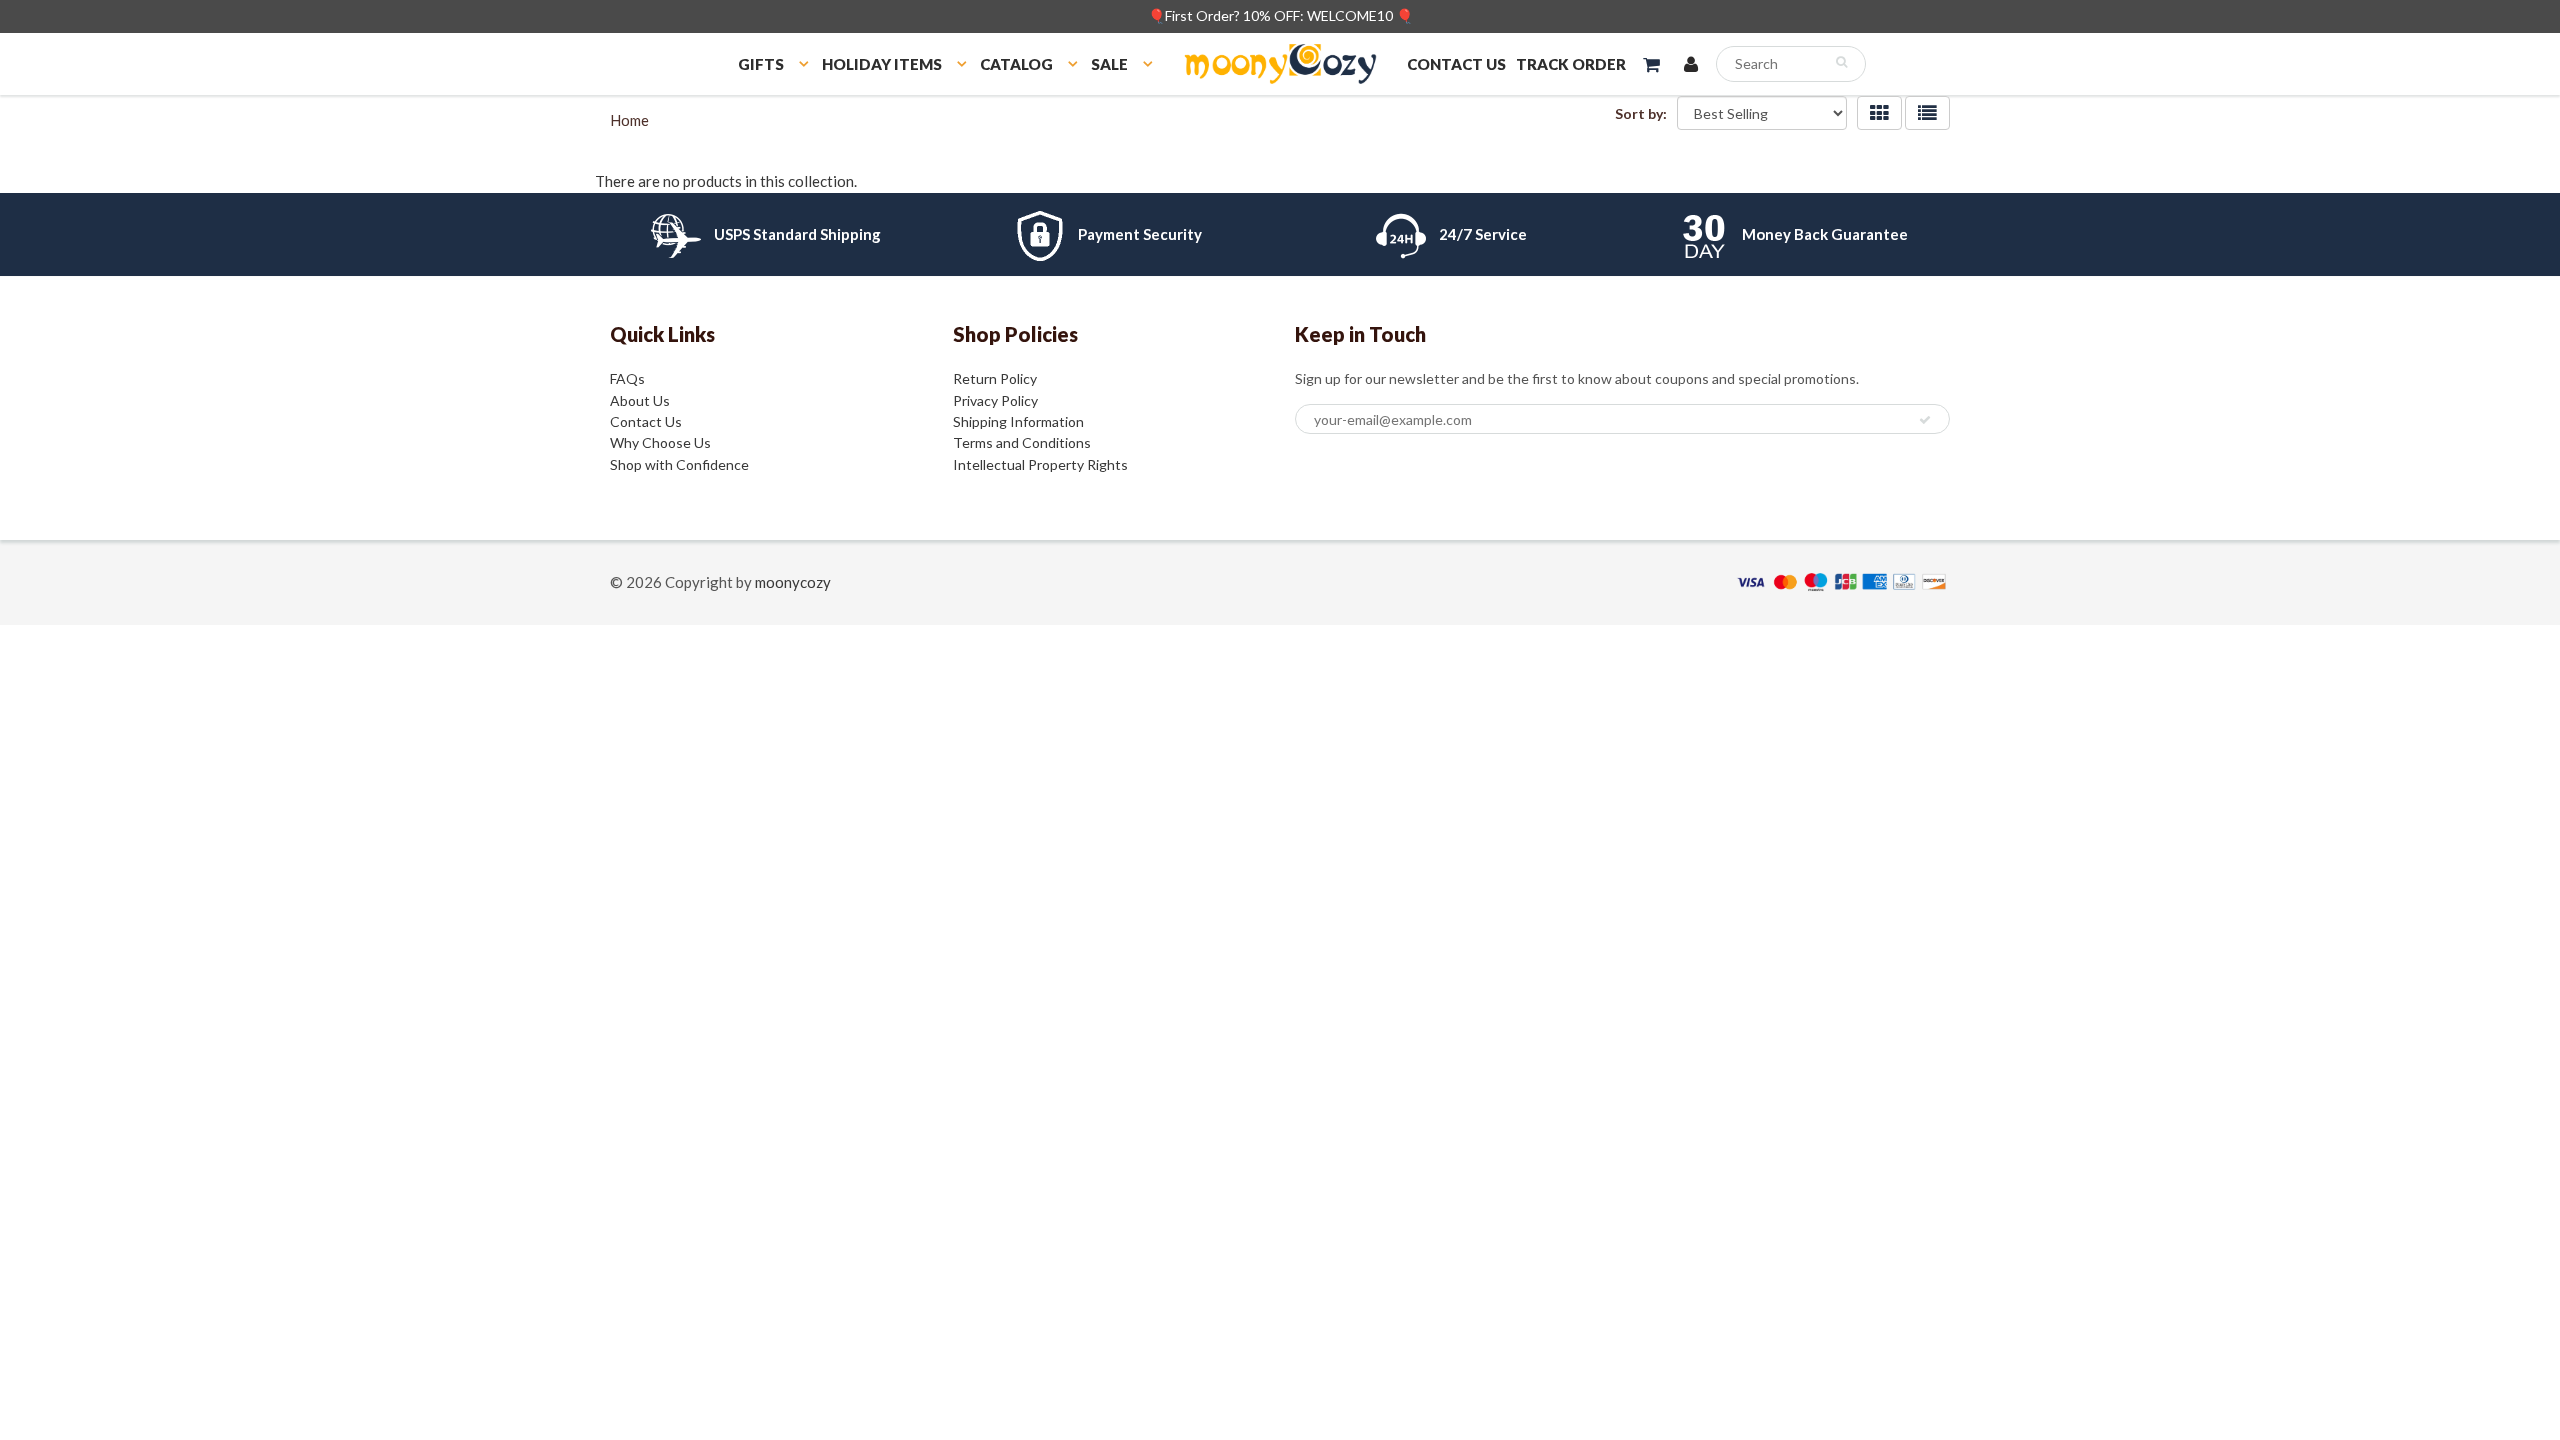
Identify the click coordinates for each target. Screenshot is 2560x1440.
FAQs (627, 378)
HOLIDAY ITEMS (882, 64)
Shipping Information (1018, 421)
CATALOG (1016, 64)
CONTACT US (1456, 64)
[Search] (1841, 62)
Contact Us (646, 421)
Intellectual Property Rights (1040, 464)
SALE (1109, 64)
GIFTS (761, 64)
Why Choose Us (660, 442)
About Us (640, 400)
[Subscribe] (1925, 420)
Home (629, 120)
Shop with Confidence (679, 464)
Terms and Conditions (1022, 442)
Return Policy (995, 378)
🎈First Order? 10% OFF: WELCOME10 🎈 (1280, 15)
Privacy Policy (995, 400)
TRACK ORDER (1571, 64)
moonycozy (793, 582)
